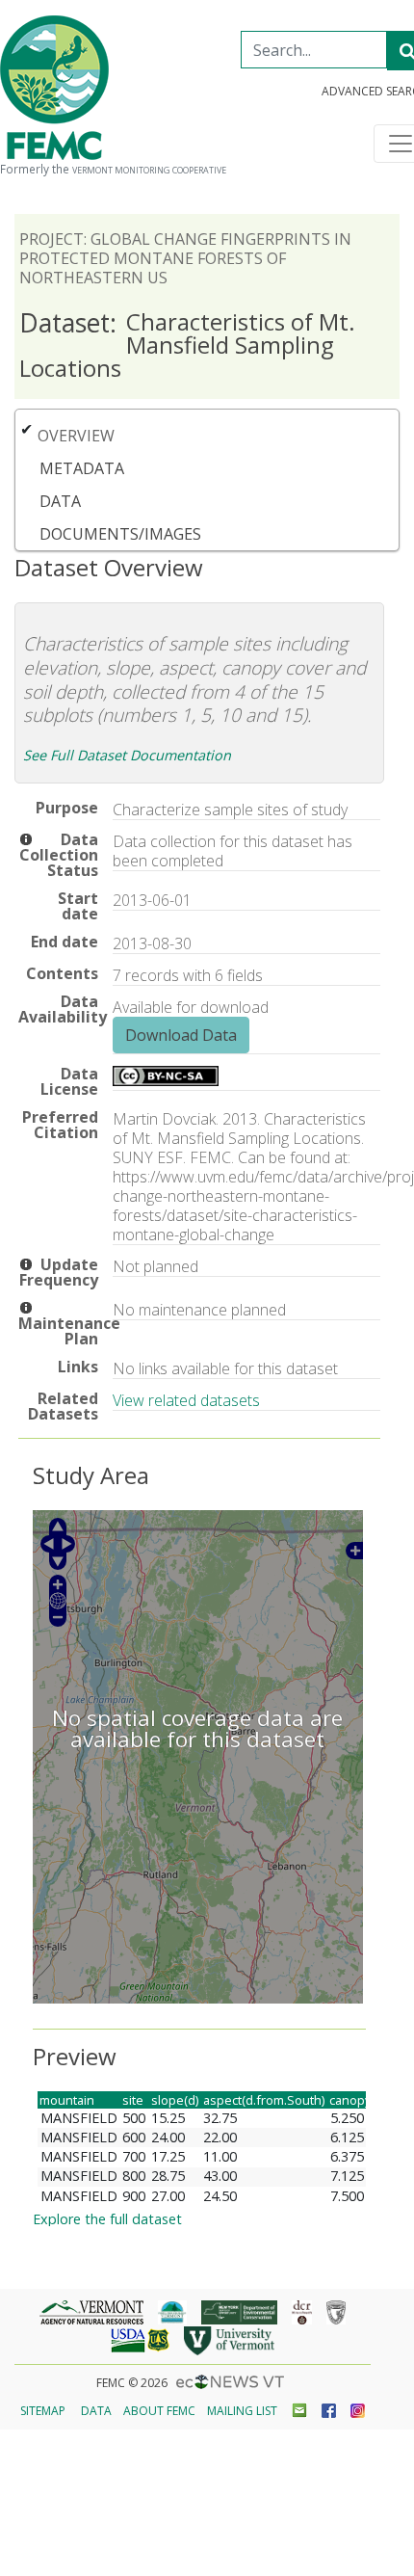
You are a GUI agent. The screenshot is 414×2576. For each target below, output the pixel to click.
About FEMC (159, 2411)
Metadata (82, 468)
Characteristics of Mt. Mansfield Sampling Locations (187, 345)
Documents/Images (120, 534)
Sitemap (43, 2411)
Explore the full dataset (107, 2219)
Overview (76, 436)
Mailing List (242, 2411)
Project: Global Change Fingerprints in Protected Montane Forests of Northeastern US (185, 258)
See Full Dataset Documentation (127, 755)
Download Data (181, 1035)
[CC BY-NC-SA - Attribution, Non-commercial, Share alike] (166, 1080)
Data (60, 501)
